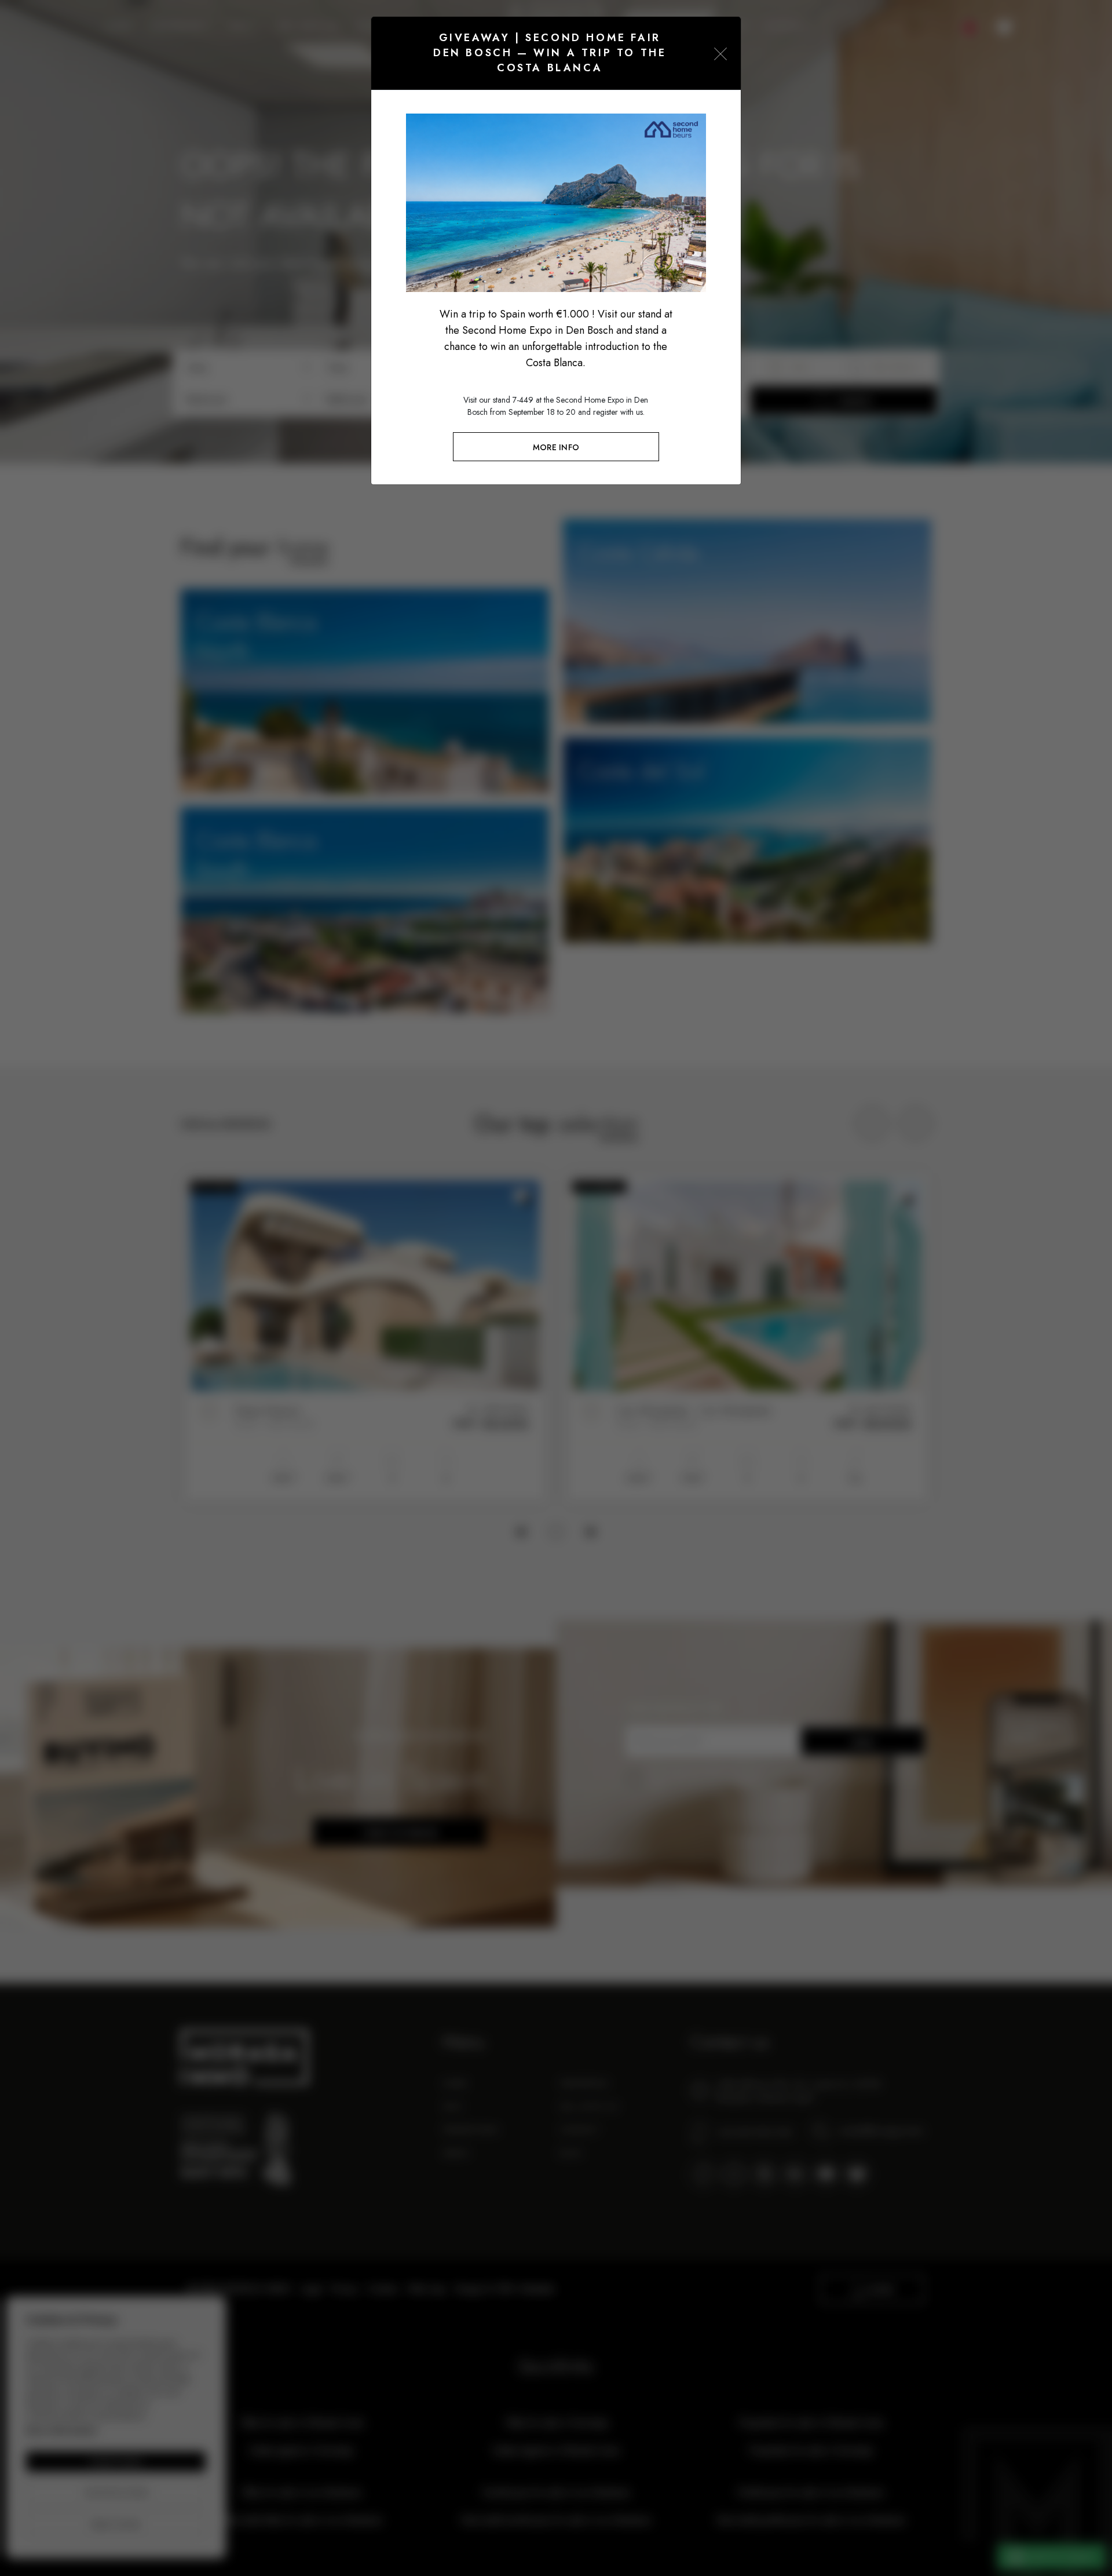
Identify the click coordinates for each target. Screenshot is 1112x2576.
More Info (556, 447)
